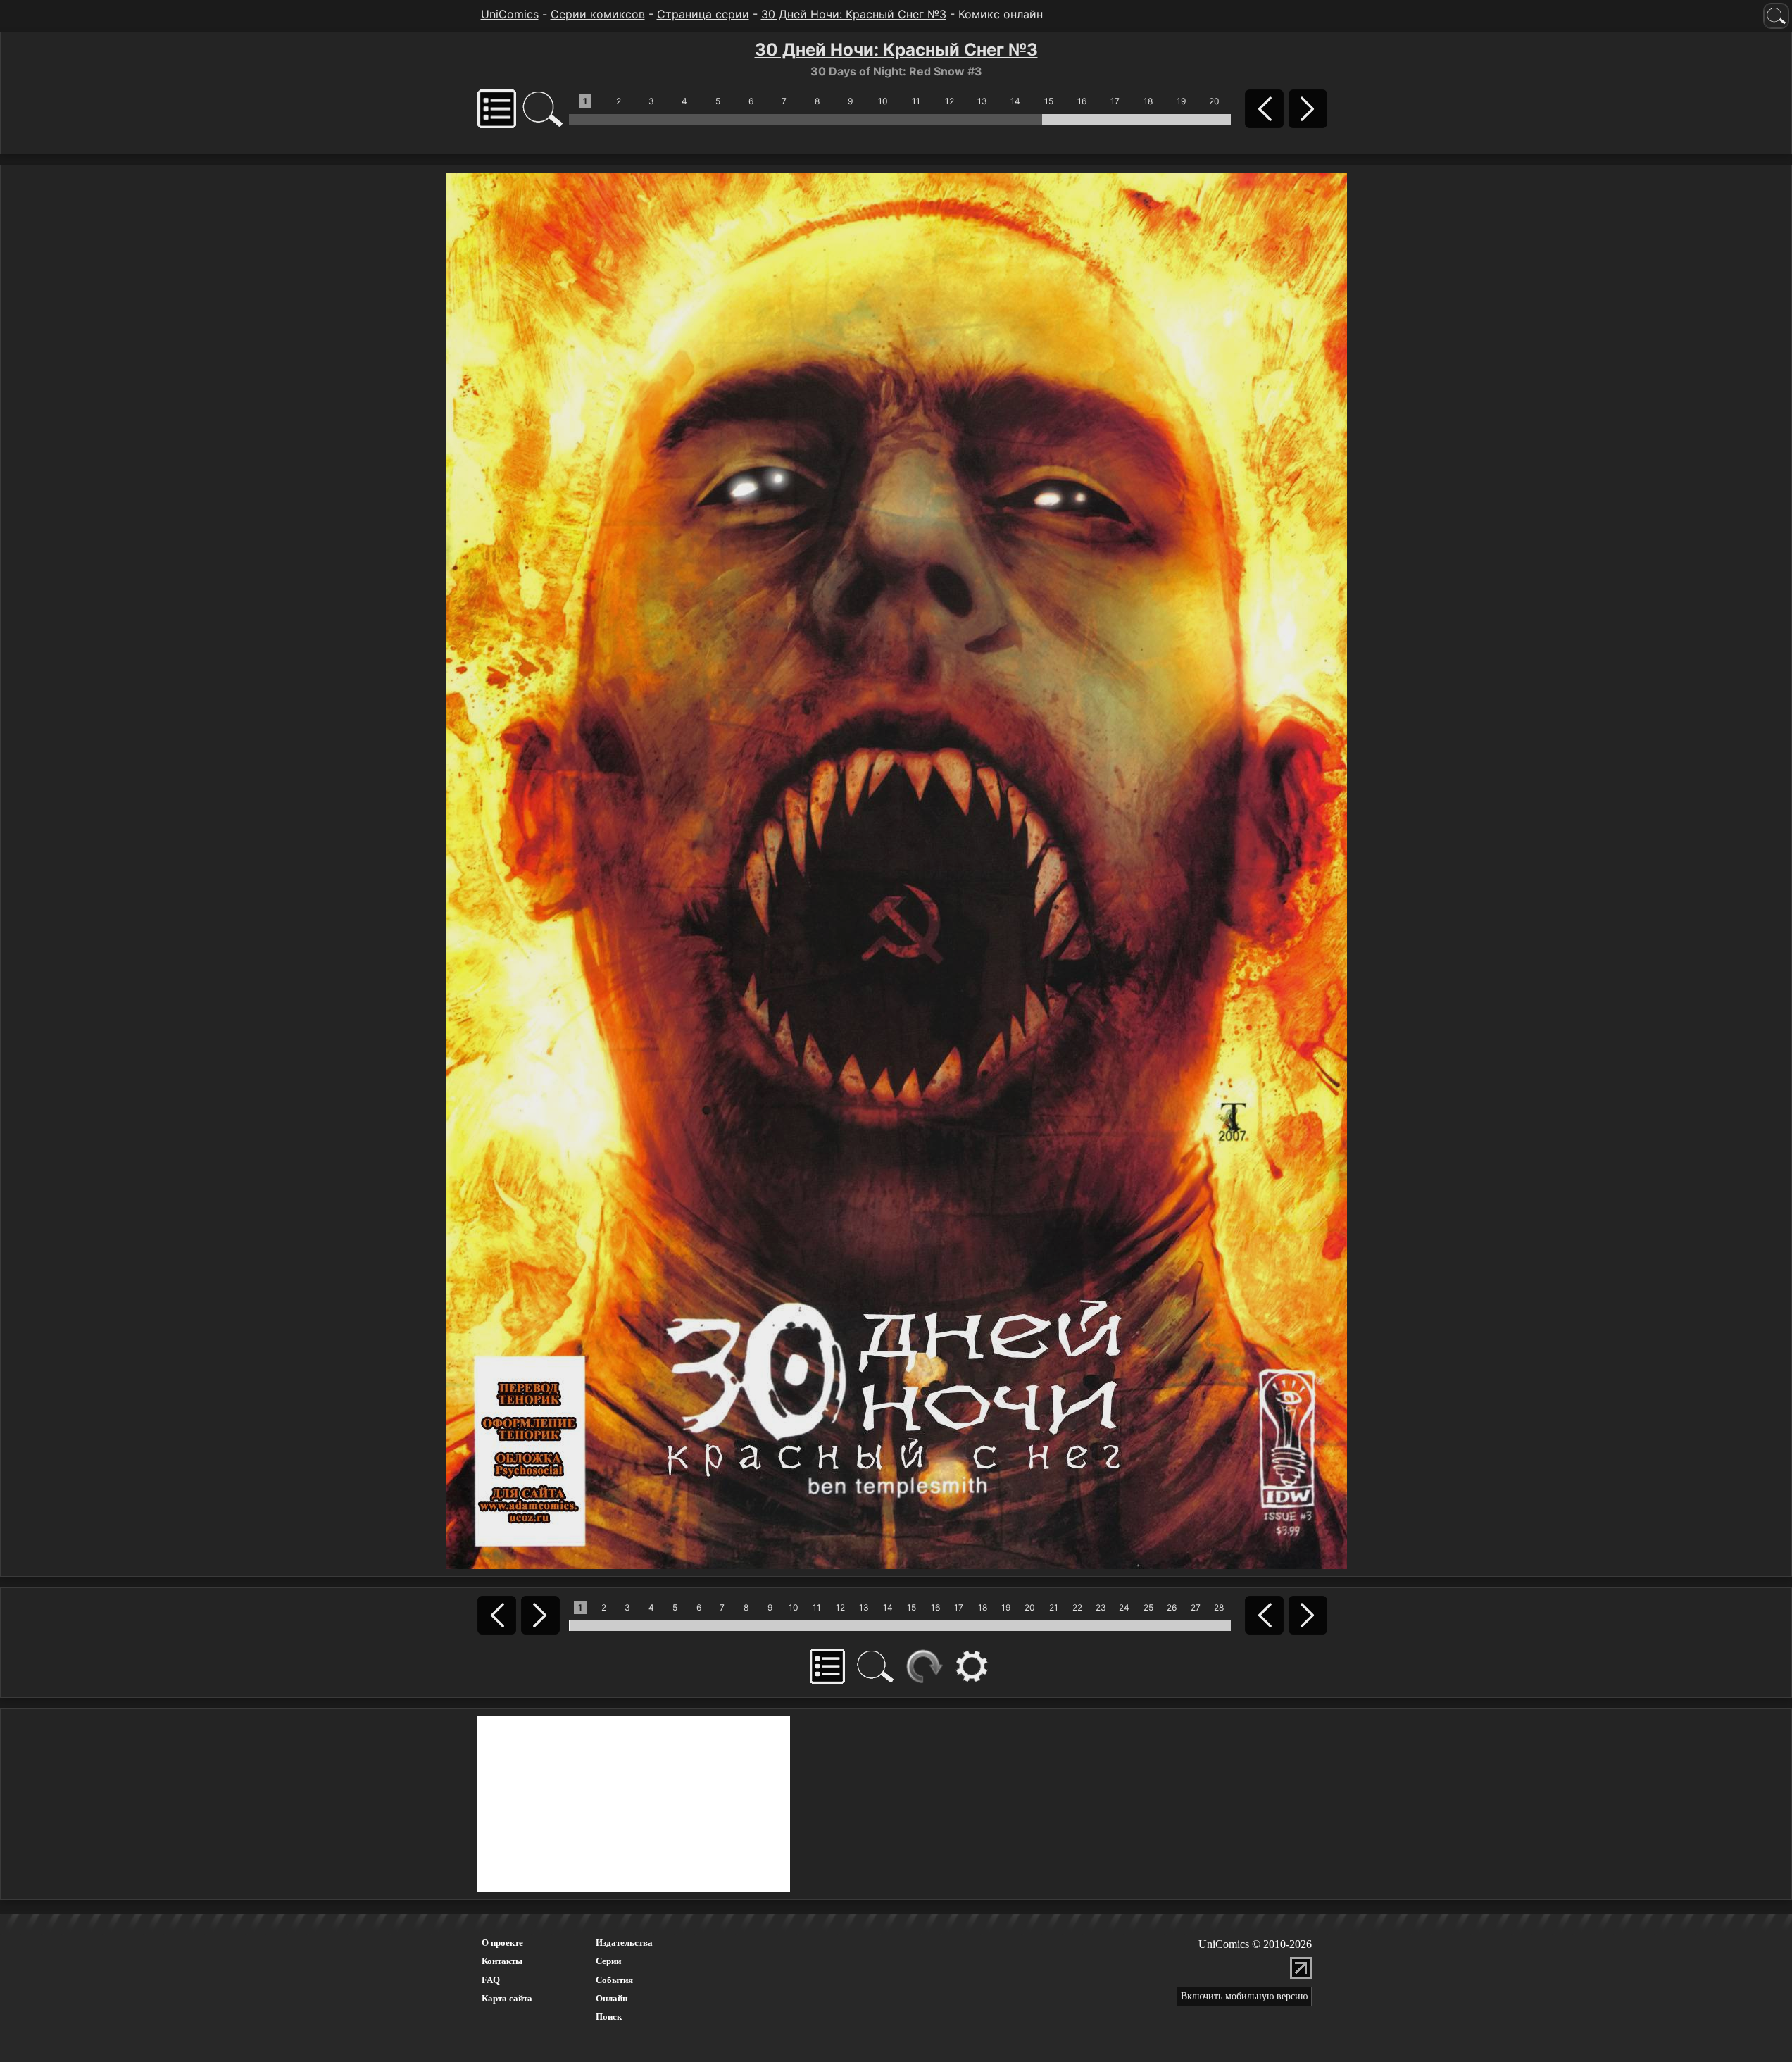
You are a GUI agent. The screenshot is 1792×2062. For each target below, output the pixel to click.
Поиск (609, 2017)
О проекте (502, 1943)
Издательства (624, 1943)
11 (916, 101)
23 (1101, 1607)
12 (950, 101)
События (614, 1980)
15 (1049, 101)
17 (1115, 101)
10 (883, 101)
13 (982, 101)
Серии (608, 1961)
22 (1077, 1607)
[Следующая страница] (896, 870)
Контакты (502, 1961)
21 (1054, 1607)
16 (1082, 101)
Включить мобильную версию (1244, 1996)
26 (1172, 1607)
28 (1219, 1607)
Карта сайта (507, 1998)
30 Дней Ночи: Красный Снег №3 (854, 14)
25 (1148, 1607)
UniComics (510, 14)
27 (1196, 1607)
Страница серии (703, 14)
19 (1181, 101)
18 (1148, 101)
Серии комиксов (598, 14)
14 (1015, 101)
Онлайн (612, 1998)
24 (1124, 1607)
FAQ (491, 1980)
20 (1214, 101)
